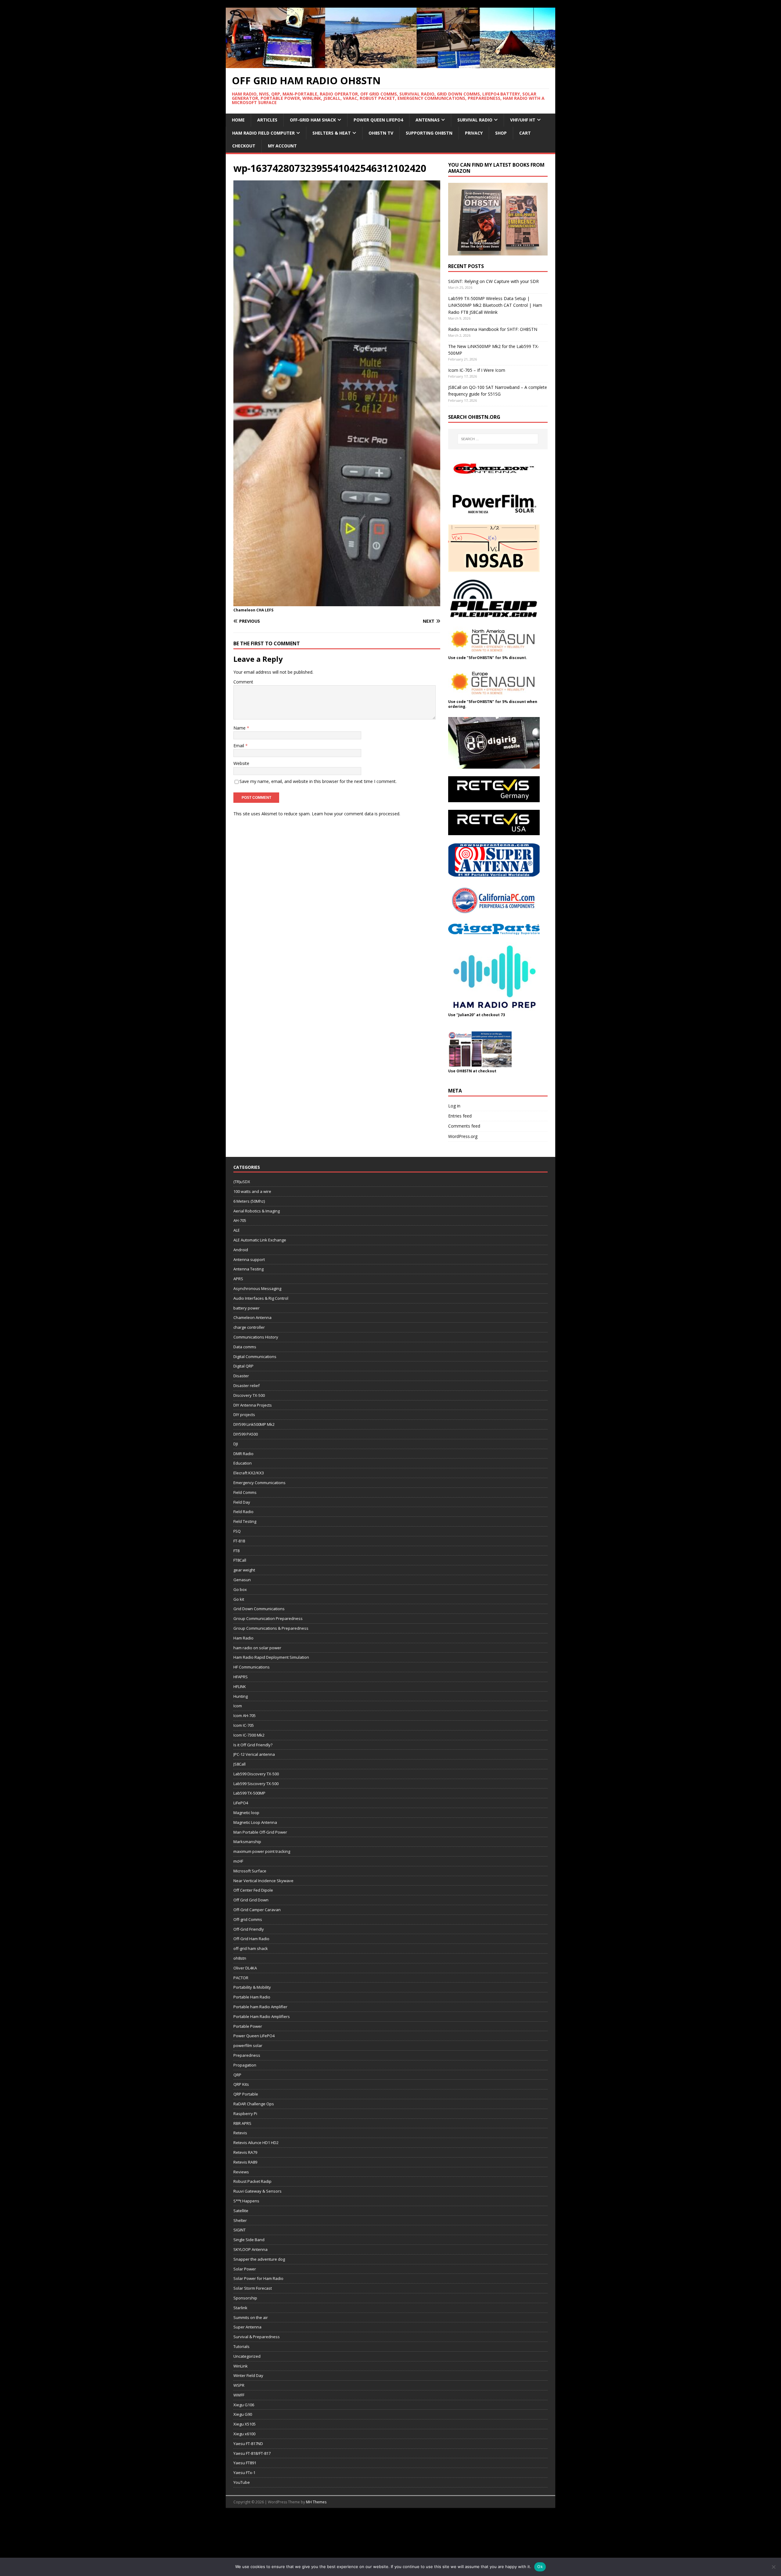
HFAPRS (241, 1677)
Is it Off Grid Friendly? (253, 1745)
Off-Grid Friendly (249, 1929)
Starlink (240, 2308)
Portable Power (248, 2026)
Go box (240, 1589)
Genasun (242, 1580)
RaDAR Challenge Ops (254, 2104)
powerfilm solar (248, 2045)
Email (239, 746)
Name (240, 728)
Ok (540, 2567)
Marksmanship (247, 1842)
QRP (237, 2075)
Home (238, 120)
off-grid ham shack (251, 1948)
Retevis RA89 (245, 2162)
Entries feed (460, 1116)
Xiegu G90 (243, 2414)
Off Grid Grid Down (251, 1900)
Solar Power (245, 2269)
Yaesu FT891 (245, 2463)
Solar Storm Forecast (253, 2288)
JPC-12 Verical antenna (254, 1754)
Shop (501, 133)
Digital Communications (255, 1357)
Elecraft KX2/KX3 (249, 1473)
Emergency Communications (259, 1483)
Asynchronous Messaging (257, 1288)
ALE (237, 1230)
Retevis (240, 2133)
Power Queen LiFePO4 (378, 120)
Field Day (242, 1502)
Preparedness (247, 2055)
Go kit (239, 1599)
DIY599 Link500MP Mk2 (254, 1424)
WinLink (241, 2366)
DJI (236, 1444)
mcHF (238, 1861)
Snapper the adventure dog (259, 2259)
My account (282, 146)
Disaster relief (247, 1386)
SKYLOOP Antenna (250, 2249)
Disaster (241, 1376)
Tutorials (241, 2346)
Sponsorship (245, 2298)
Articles (267, 120)
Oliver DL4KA (245, 1968)
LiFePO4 (241, 1803)
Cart (525, 133)
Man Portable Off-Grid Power (260, 1832)
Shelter (240, 2220)
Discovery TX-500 (249, 1395)
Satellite (241, 2211)
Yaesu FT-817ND (248, 2444)
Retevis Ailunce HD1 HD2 (256, 2143)
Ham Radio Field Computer (263, 133)
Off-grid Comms (248, 1919)
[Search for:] (498, 439)
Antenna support (249, 1259)
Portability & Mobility (252, 1987)
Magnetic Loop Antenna (255, 1822)
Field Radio (243, 1512)
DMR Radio (243, 1454)
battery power (247, 1308)
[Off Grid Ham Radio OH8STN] (390, 65)
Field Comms (245, 1492)
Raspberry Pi (245, 2114)
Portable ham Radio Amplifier (260, 2007)
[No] (773, 2567)
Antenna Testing (248, 1269)
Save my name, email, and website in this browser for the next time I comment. (318, 781)
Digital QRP (243, 1366)
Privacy (474, 133)
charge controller (249, 1327)
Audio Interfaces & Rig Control (261, 1298)
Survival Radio (475, 120)
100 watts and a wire (252, 1191)
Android (241, 1250)
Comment (243, 682)
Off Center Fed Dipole (253, 1890)
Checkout (244, 146)
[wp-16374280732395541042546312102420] (337, 603)
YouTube (242, 2482)
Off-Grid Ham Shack (313, 120)
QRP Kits (241, 2084)
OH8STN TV (381, 133)
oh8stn (240, 1958)
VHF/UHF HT (523, 120)
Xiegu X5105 (245, 2424)
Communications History (256, 1337)
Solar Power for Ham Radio (258, 2278)
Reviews (241, 2172)
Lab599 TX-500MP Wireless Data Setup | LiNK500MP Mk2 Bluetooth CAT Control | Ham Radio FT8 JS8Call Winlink (495, 305)
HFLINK (240, 1687)
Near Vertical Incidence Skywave (263, 1881)
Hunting (241, 1696)
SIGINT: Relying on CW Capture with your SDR (493, 281)
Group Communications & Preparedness (271, 1628)
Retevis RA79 (245, 2152)
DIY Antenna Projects (253, 1405)
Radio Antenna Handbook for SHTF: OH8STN (493, 329)
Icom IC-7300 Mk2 (249, 1735)
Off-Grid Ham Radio (251, 1939)
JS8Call (239, 1764)
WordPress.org (463, 1136)
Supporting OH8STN (429, 133)
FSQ (237, 1531)
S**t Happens (246, 2201)
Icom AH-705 (245, 1716)
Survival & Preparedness (257, 2337)
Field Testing (245, 1521)
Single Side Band (249, 2240)
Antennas (428, 120)
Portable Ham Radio (252, 1997)
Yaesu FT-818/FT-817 (252, 2453)
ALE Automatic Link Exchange (260, 1240)
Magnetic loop (246, 1813)
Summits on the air (251, 2317)
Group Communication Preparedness (268, 1618)
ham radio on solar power (257, 1648)
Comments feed (464, 1126)
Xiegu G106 (244, 2405)
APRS (238, 1279)
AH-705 (240, 1220)
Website (241, 763)
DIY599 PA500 (246, 1434)
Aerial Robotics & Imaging (257, 1211)
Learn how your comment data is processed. (356, 814)
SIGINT (239, 2230)
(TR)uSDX (242, 1182)
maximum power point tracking (262, 1851)
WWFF (239, 2395)
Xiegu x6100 (244, 2434)
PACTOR (241, 1978)
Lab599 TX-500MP (249, 1793)
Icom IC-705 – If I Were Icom (477, 370)
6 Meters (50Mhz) (249, 1201)
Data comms (245, 1347)
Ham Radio (243, 1638)
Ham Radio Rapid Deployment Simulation (271, 1657)
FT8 (236, 1551)
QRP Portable (246, 2094)
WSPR (239, 2385)
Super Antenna (247, 2327)
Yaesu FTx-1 (244, 2473)
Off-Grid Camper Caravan (257, 1910)
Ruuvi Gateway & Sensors (257, 2191)
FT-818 (239, 1541)
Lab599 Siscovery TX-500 (256, 1784)
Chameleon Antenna (252, 1317)
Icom (238, 1706)
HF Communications (252, 1667)
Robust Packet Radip (252, 2181)
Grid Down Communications (259, 1609)
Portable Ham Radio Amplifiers (262, 2016)
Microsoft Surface (250, 1871)
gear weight (244, 1570)
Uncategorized (247, 2356)
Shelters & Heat (332, 133)
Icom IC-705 (244, 1725)
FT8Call (240, 1560)
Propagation (245, 2065)
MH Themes (316, 2502)
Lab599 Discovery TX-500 (256, 1774)
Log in (454, 1106)
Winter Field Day (248, 2375)
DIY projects (244, 1415)
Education (243, 1463)
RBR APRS (242, 2123)
